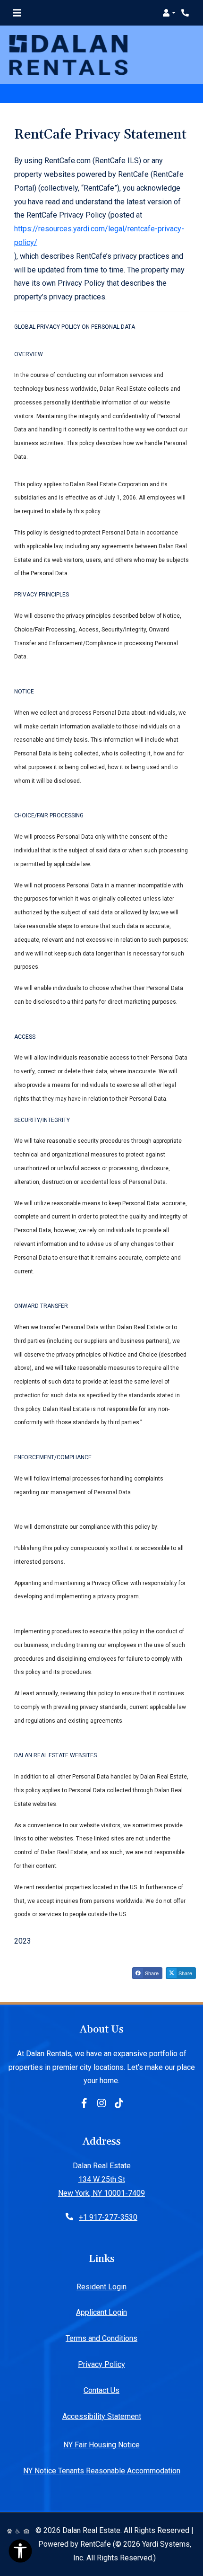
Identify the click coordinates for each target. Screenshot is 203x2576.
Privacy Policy (101, 2364)
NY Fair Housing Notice (101, 2445)
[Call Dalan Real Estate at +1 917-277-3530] (186, 13)
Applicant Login (101, 2312)
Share (151, 1973)
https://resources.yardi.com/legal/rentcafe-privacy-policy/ (99, 236)
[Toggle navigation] (17, 13)
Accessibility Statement (102, 2416)
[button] (169, 13)
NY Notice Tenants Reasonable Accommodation (102, 2471)
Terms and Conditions (101, 2338)
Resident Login (101, 2287)
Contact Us (101, 2390)
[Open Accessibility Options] (20, 2553)
